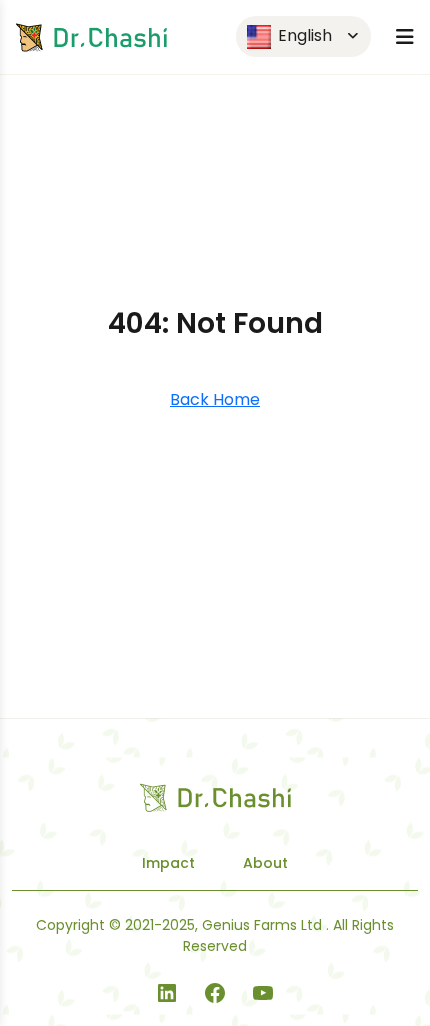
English (303, 35)
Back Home (215, 399)
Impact (168, 863)
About (265, 863)
